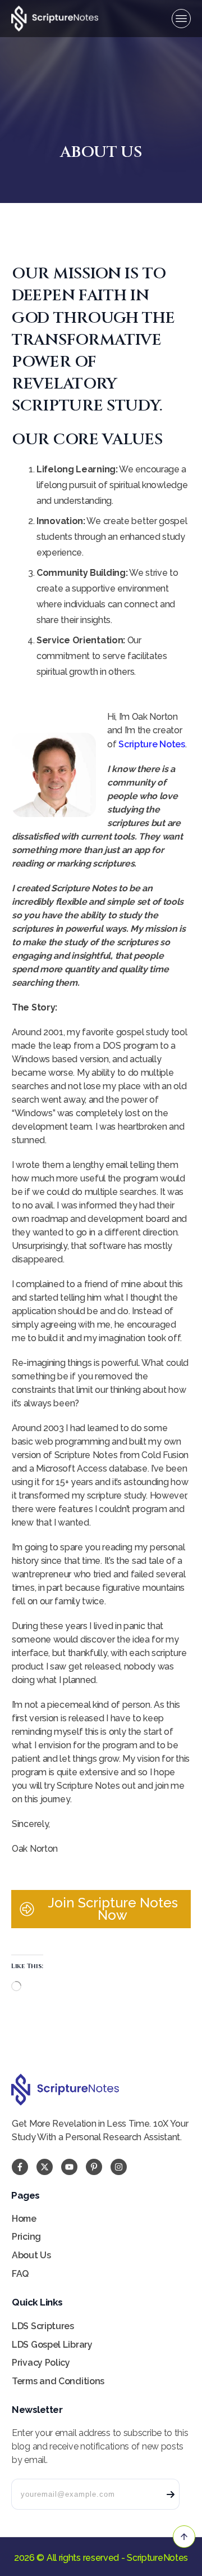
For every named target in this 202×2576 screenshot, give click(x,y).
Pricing (26, 2237)
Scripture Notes (152, 744)
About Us (31, 2255)
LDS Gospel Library (52, 2345)
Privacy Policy (41, 2363)
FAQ (20, 2274)
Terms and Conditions (58, 2381)
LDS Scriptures (43, 2326)
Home (24, 2219)
